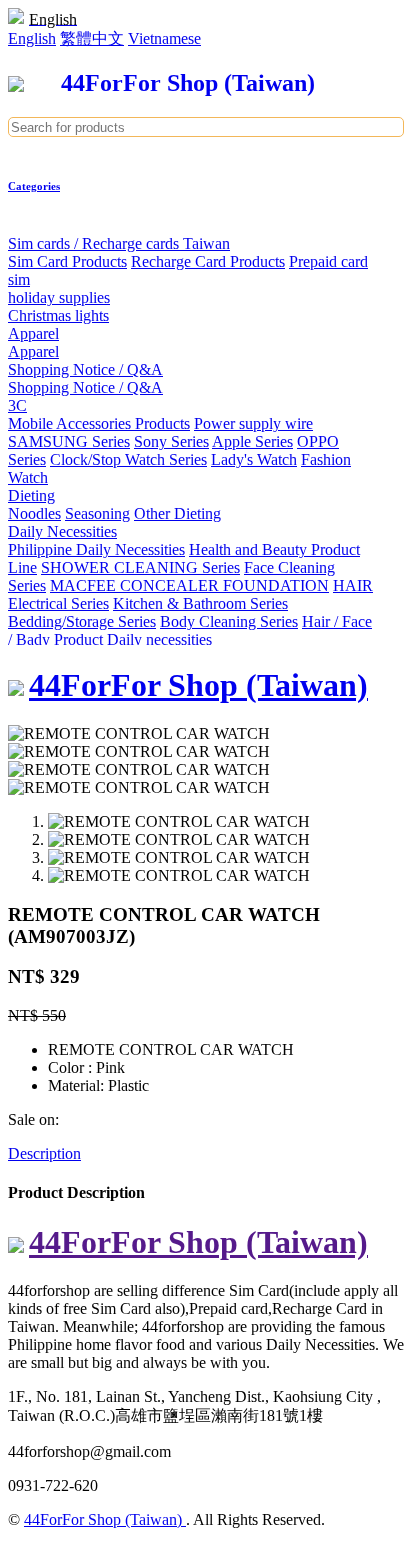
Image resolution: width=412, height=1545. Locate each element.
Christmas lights (58, 315)
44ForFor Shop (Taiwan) (105, 1519)
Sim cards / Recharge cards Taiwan (119, 243)
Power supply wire (253, 423)
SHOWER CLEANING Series (140, 567)
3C (17, 405)
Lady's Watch (254, 459)
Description (44, 1153)
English (32, 38)
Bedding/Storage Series (82, 621)
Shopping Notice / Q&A (85, 369)
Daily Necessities (62, 531)
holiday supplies (59, 297)
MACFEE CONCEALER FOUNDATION (189, 585)
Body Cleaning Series (229, 621)
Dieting (31, 495)
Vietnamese (164, 38)
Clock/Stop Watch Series (128, 459)
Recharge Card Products (208, 261)
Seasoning (97, 513)
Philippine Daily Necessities (96, 549)
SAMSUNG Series (69, 441)
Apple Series (252, 441)
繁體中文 (92, 38)
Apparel (33, 333)
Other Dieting (177, 513)
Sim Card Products (67, 261)
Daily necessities (159, 639)
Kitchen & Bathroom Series (200, 603)
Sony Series (171, 441)
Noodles (34, 513)
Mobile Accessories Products (99, 423)
